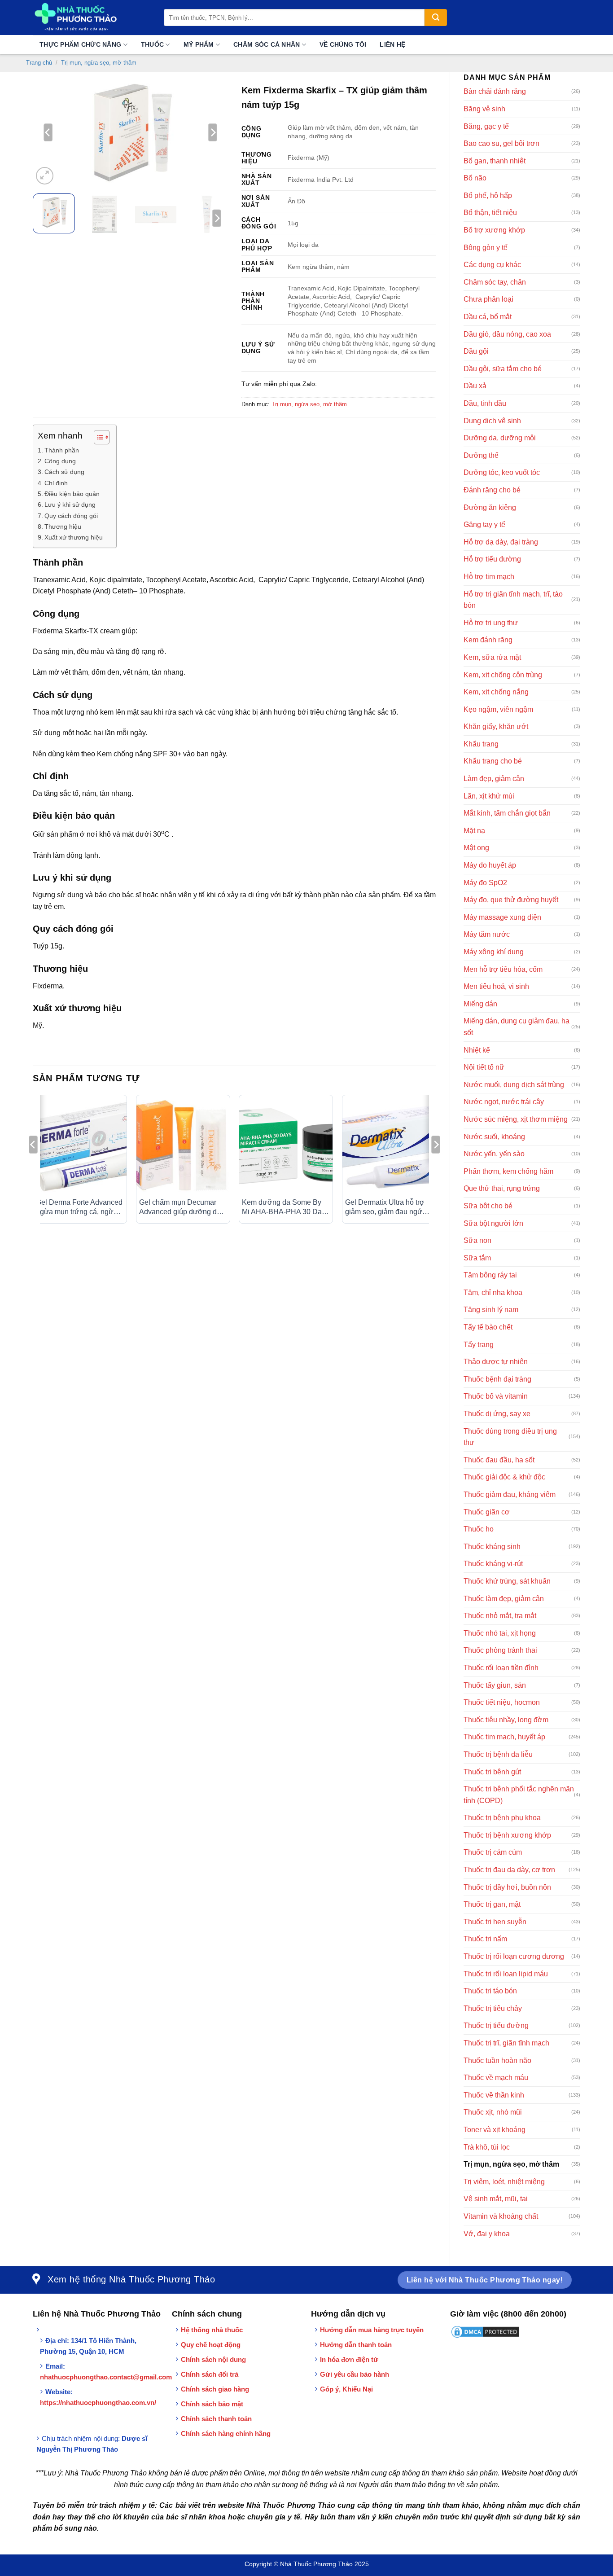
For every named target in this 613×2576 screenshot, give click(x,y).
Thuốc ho (479, 1529)
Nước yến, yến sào (494, 1154)
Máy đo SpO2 (485, 883)
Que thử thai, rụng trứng (502, 1188)
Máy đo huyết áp (490, 865)
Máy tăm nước (487, 934)
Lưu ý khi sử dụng (70, 505)
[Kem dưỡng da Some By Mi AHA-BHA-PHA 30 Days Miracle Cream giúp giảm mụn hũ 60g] (286, 1146)
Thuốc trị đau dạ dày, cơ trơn (509, 1870)
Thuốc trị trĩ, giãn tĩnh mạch (506, 2043)
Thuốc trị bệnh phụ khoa (502, 1818)
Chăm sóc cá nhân (267, 44)
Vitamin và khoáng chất (501, 2216)
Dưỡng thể (481, 455)
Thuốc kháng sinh (492, 1547)
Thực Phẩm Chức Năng (80, 44)
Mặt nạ (474, 831)
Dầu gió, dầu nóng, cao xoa (507, 334)
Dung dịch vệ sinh (492, 421)
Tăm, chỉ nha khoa (493, 1292)
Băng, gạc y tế (486, 126)
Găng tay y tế (484, 524)
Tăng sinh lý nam (491, 1310)
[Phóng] (45, 176)
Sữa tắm (477, 1258)
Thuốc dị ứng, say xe (497, 1414)
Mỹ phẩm (199, 44)
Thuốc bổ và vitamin (496, 1396)
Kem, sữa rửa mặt (492, 657)
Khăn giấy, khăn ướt (496, 726)
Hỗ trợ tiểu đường (492, 559)
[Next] (213, 132)
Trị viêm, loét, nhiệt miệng (504, 2182)
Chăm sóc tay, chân (495, 282)
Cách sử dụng (64, 472)
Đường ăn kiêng (490, 507)
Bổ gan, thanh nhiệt (495, 161)
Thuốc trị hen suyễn (495, 1922)
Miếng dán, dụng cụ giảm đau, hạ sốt (517, 1027)
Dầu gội (476, 351)
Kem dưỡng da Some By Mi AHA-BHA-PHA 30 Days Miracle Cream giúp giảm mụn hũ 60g (285, 1208)
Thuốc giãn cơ (487, 1512)
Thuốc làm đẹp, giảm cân (504, 1599)
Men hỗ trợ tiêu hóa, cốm (503, 969)
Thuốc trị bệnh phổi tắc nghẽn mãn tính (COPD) (519, 1795)
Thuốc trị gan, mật (492, 1904)
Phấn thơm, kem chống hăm (508, 1171)
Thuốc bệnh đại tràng (497, 1379)
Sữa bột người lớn (493, 1223)
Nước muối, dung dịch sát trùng (514, 1085)
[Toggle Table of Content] (97, 437)
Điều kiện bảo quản (72, 494)
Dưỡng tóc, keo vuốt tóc (502, 472)
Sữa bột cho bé (488, 1206)
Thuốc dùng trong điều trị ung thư (510, 1437)
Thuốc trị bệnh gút (492, 1772)
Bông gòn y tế (486, 248)
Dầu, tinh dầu (485, 403)
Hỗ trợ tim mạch (489, 577)
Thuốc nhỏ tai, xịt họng (500, 1633)
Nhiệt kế (477, 1050)
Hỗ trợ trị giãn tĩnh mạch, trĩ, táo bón (513, 600)
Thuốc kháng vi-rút (493, 1564)
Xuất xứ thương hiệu (74, 537)
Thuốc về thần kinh (494, 2095)
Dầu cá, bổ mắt (488, 317)
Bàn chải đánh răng (495, 91)
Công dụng (60, 461)
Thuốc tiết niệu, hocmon (502, 1702)
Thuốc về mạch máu (496, 2078)
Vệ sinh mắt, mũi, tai (496, 2199)
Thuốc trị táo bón (490, 1991)
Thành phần (62, 450)
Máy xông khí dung (494, 952)
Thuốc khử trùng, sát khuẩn (507, 1581)
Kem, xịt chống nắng (496, 692)
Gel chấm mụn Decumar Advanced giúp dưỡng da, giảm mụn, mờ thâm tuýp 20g (181, 1208)
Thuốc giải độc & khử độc (504, 1477)
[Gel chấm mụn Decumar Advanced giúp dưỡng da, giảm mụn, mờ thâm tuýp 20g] (183, 1146)
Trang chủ (39, 63)
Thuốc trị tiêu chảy (493, 2008)
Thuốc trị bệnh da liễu (498, 1754)
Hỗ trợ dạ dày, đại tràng (501, 542)
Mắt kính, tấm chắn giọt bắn (507, 813)
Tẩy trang (479, 1345)
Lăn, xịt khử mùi (489, 796)
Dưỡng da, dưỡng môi (500, 438)
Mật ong (476, 848)
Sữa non (477, 1240)
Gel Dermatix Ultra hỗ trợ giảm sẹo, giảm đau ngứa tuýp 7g (386, 1208)
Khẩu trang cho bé (493, 761)
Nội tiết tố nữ (484, 1067)
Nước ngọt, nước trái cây (504, 1102)
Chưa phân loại (488, 299)
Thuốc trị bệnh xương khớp (507, 1835)
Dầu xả (475, 386)
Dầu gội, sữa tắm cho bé (503, 369)
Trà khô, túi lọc (487, 2147)
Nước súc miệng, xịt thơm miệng (516, 1119)
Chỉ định (56, 483)
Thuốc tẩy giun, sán (495, 1685)
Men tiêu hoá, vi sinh (496, 986)
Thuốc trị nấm (485, 1939)
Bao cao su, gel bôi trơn (501, 143)
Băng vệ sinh (484, 109)
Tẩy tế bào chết (488, 1327)
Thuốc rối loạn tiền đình (501, 1668)
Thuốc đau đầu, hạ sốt (499, 1460)
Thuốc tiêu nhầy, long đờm (506, 1720)
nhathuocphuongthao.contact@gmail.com (106, 2377)
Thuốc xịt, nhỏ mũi (493, 2112)
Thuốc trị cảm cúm (493, 1852)
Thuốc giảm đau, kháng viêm (510, 1494)
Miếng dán (480, 1004)
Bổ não (475, 178)
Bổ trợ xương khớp (494, 230)
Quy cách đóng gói (72, 516)
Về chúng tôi (343, 44)
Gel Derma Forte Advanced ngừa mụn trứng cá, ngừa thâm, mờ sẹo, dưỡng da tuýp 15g (79, 1208)
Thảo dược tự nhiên (496, 1362)
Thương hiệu (63, 527)
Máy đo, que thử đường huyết (511, 900)
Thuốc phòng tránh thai (500, 1650)
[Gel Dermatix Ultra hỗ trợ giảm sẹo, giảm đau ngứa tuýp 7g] (389, 1146)
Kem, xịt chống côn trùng (503, 675)
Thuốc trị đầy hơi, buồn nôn (507, 1887)
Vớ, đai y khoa (487, 2234)
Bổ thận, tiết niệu (490, 213)
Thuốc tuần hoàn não (497, 2060)
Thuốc (152, 44)
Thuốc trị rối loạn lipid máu (506, 1974)
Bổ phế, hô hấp (488, 195)
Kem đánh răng (488, 640)
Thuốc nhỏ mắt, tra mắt (500, 1616)
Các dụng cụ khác (492, 265)
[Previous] (48, 132)
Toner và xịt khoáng (495, 2130)
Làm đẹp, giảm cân (494, 779)
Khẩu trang (481, 744)
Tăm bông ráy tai (490, 1275)
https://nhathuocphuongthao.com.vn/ (98, 2403)
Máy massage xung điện (502, 917)
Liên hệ (392, 44)
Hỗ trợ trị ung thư (491, 623)
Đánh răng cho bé (492, 490)
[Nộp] (436, 18)
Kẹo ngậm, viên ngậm (498, 709)
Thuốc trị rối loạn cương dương (514, 1956)
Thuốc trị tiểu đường (496, 2025)
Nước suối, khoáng (494, 1137)
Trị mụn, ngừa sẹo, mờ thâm (99, 63)
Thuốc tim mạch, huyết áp (504, 1737)
